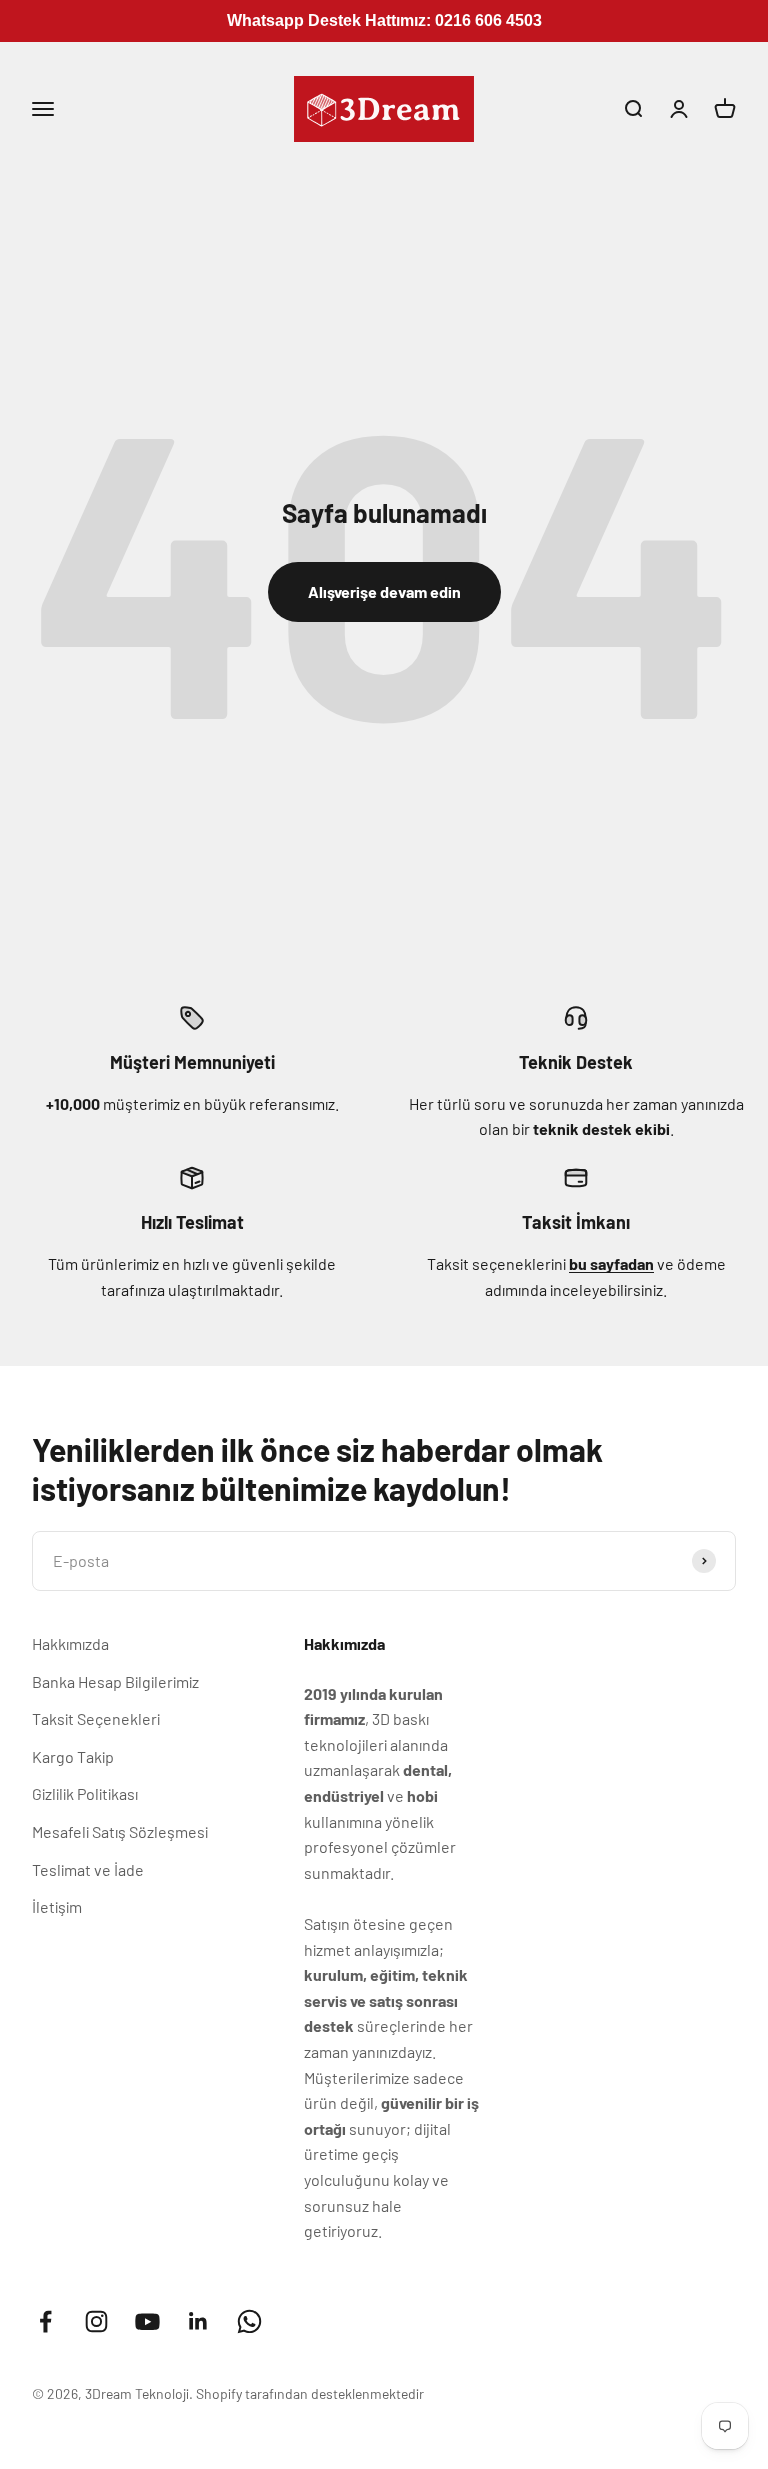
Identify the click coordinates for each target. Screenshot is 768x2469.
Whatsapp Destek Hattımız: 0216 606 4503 (384, 20)
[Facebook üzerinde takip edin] (45, 2321)
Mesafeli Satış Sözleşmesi (120, 1831)
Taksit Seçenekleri (96, 1718)
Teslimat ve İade (88, 1869)
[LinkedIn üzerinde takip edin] (198, 2321)
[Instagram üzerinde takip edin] (96, 2321)
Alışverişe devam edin (384, 591)
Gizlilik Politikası (85, 1793)
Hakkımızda (70, 1643)
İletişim (57, 1906)
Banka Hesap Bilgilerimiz (115, 1681)
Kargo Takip (73, 1756)
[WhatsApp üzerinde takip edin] (249, 2321)
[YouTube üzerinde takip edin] (147, 2321)
